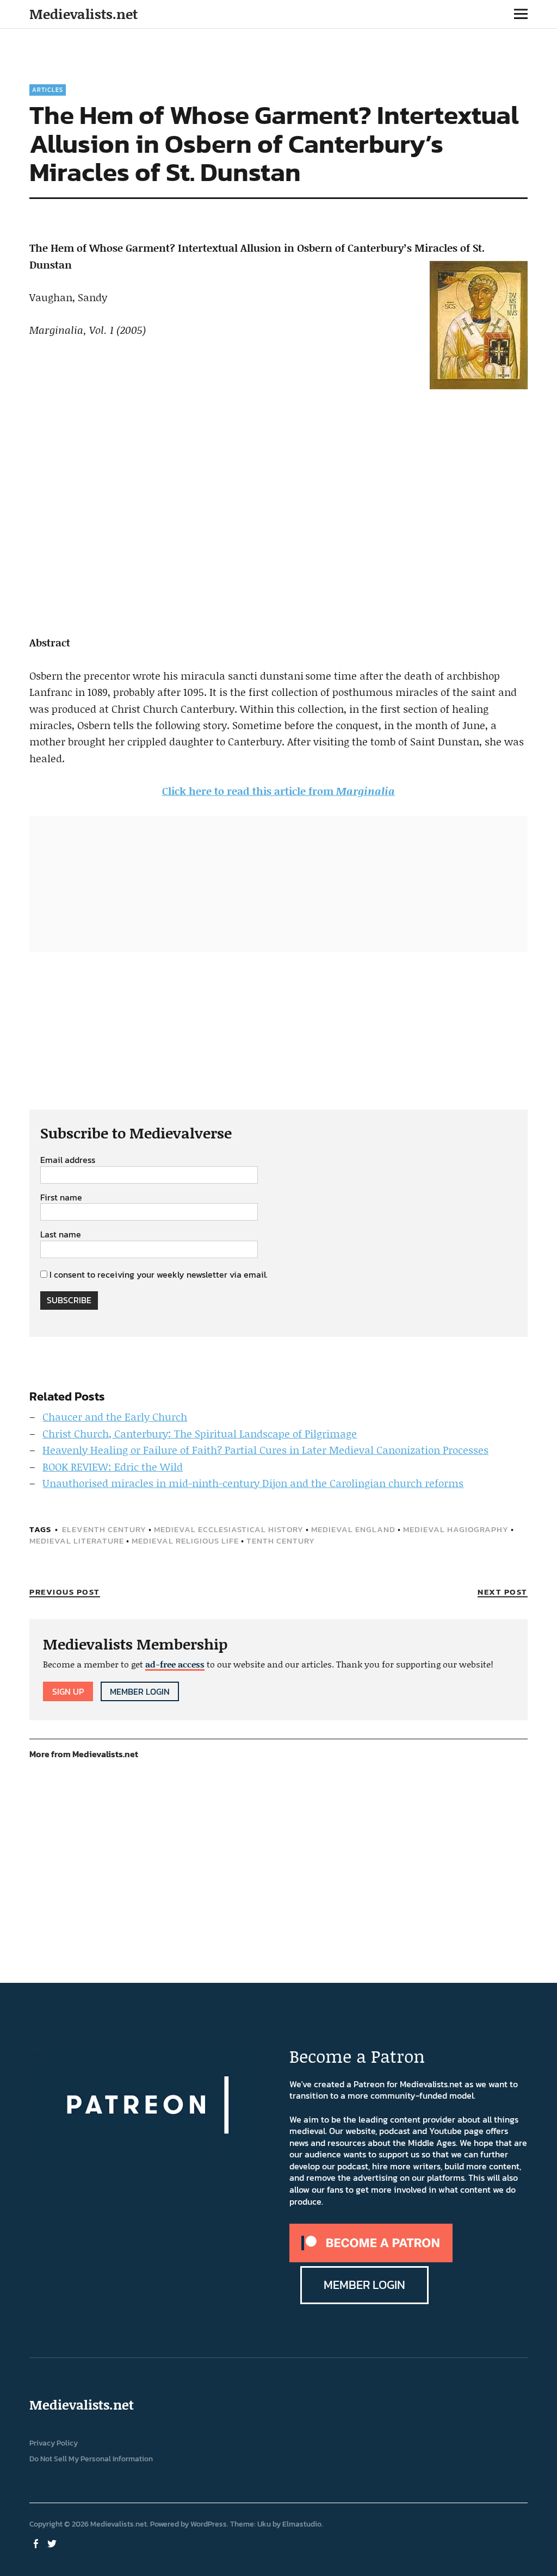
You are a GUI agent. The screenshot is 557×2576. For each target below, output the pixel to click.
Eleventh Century (104, 1529)
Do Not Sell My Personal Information (91, 2459)
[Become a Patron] (371, 2259)
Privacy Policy (54, 2443)
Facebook (36, 2543)
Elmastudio (302, 2524)
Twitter (53, 2543)
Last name (61, 1235)
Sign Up (68, 1691)
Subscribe (69, 1300)
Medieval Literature (77, 1541)
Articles (48, 90)
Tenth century (281, 1541)
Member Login (140, 1691)
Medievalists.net (83, 14)
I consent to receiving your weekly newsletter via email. (159, 1274)
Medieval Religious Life (185, 1541)
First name (61, 1198)
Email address (68, 1160)
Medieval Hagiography (456, 1529)
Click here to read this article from (278, 791)
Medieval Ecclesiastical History (229, 1529)
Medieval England (353, 1529)
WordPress (209, 2524)
